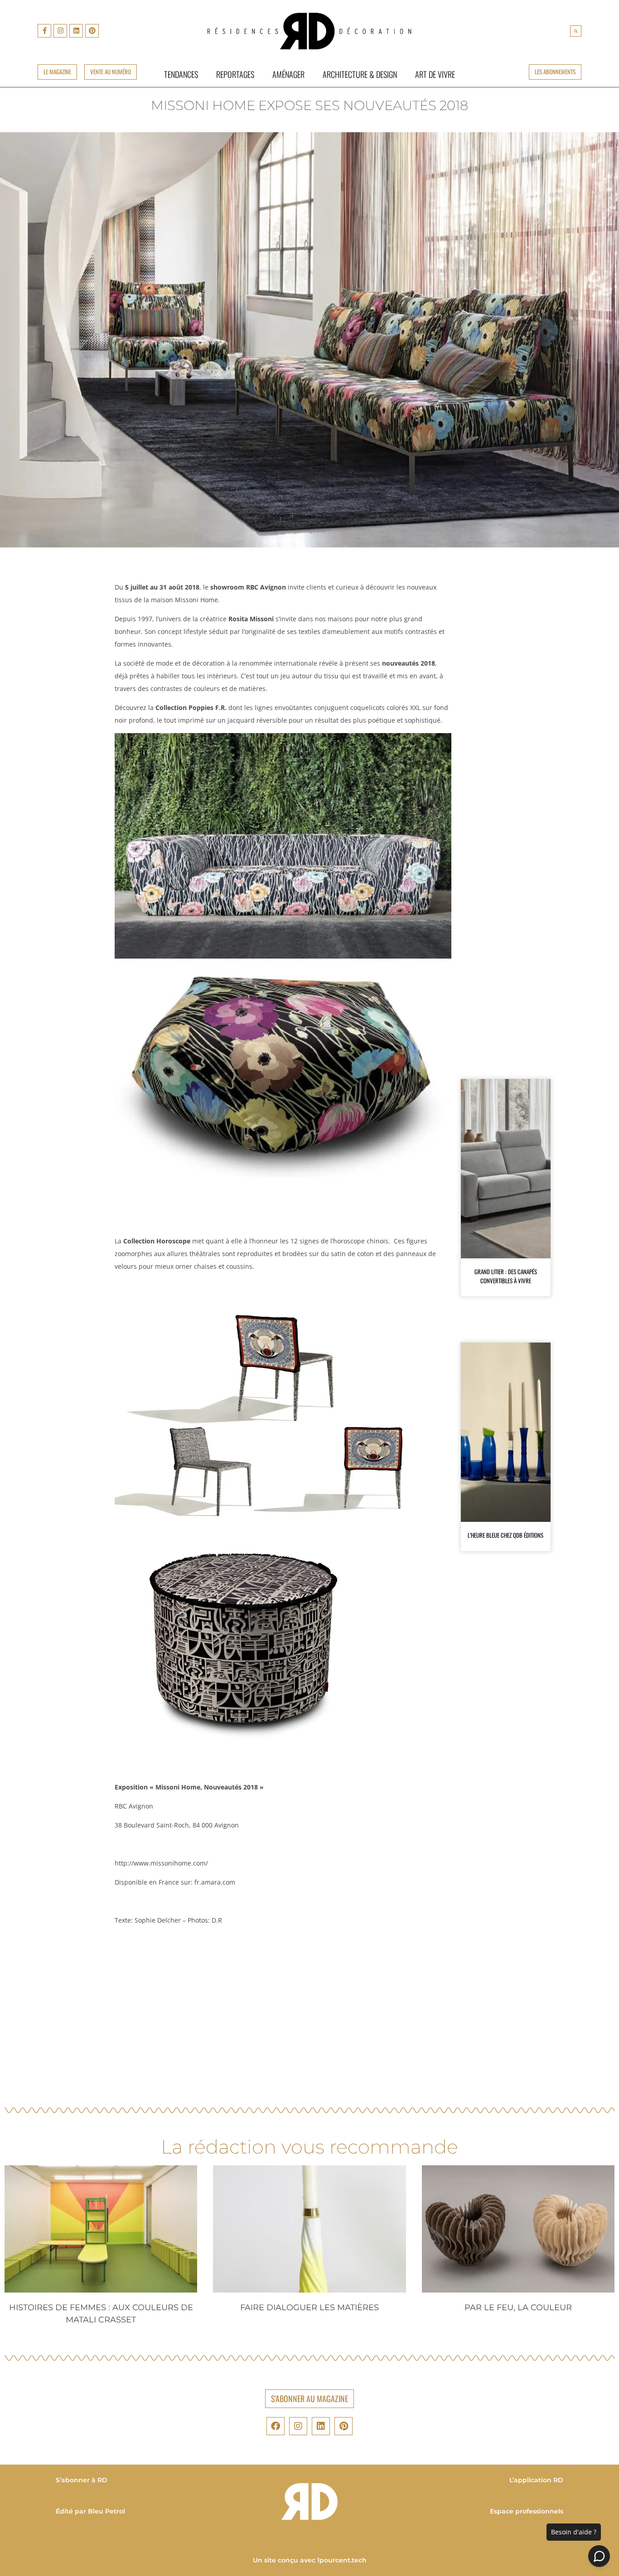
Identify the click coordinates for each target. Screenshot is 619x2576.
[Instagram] (60, 31)
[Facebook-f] (44, 31)
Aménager (288, 74)
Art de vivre (435, 74)
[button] (576, 31)
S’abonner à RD (82, 2480)
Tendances (181, 74)
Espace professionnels (527, 2511)
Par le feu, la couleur (518, 2307)
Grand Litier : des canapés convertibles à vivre (506, 1276)
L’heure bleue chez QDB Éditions (505, 1535)
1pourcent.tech (342, 2560)
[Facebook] (276, 2426)
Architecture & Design (360, 74)
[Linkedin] (76, 31)
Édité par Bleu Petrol (90, 2511)
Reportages (235, 74)
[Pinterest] (92, 31)
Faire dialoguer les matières (309, 2307)
